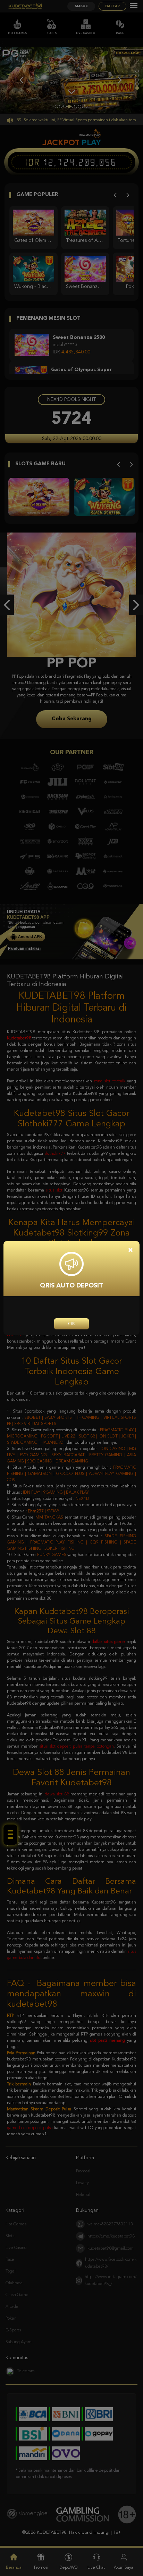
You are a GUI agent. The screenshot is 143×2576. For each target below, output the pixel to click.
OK (71, 1324)
